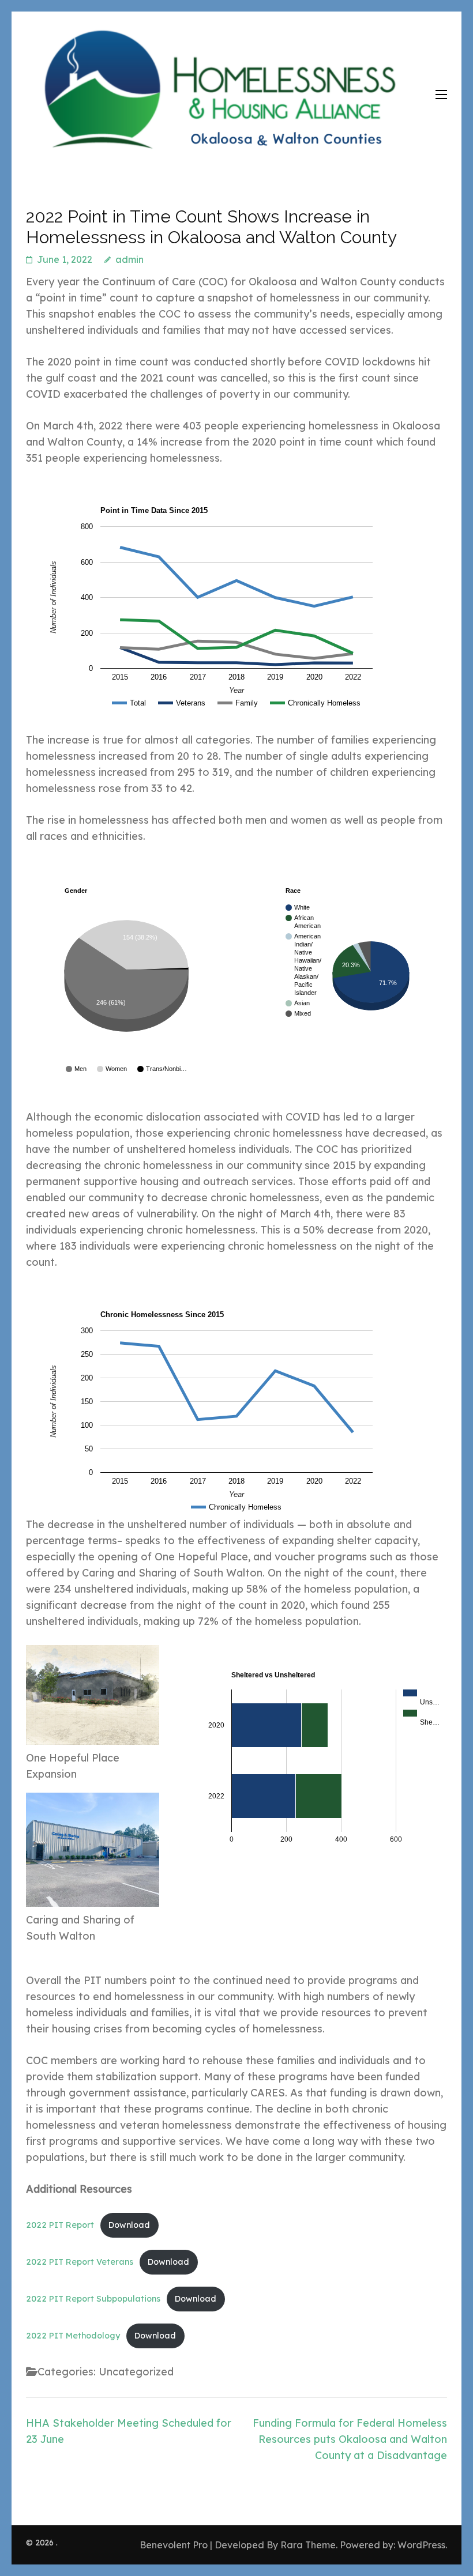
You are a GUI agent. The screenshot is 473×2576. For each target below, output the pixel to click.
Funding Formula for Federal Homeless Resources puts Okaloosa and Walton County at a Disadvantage (350, 2439)
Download (129, 2225)
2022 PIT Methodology (73, 2336)
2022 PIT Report (60, 2225)
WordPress (421, 2545)
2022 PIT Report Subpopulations (93, 2299)
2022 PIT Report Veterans (80, 2262)
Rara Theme (308, 2545)
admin (129, 259)
